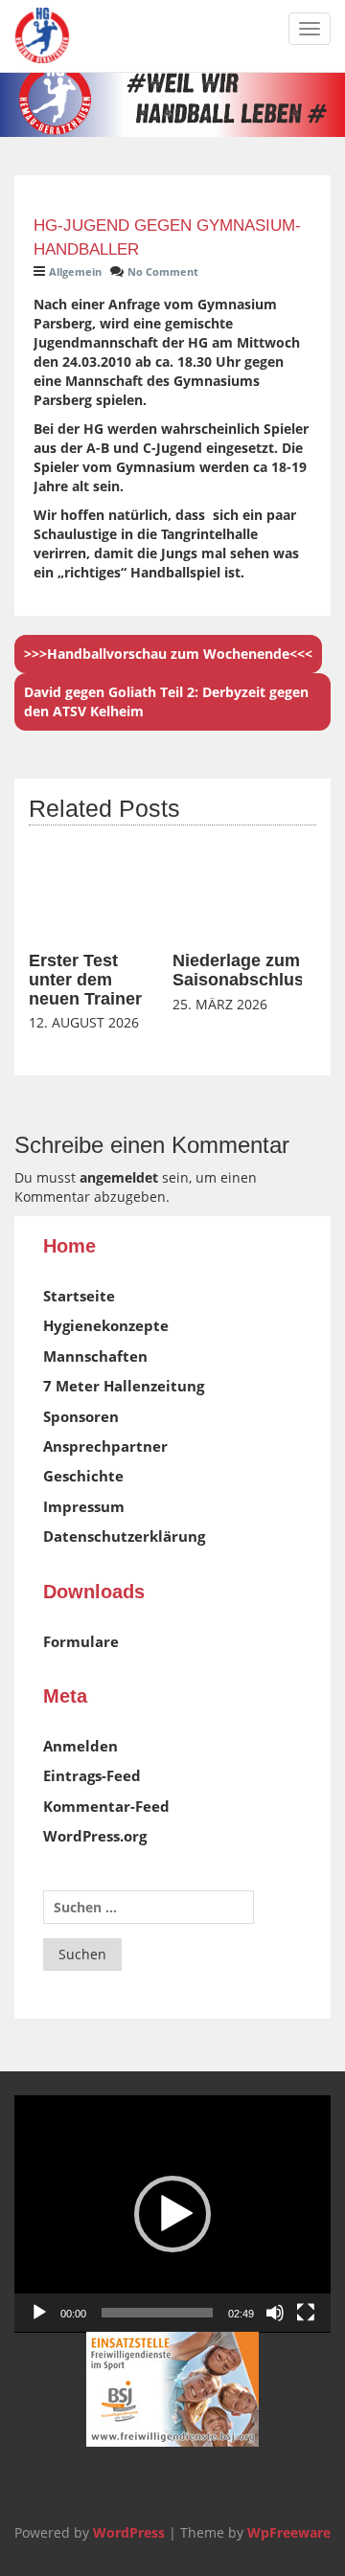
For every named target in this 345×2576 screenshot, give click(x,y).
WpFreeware (289, 2532)
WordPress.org (95, 1836)
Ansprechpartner (105, 1446)
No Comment (163, 271)
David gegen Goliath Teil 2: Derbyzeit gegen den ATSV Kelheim (166, 701)
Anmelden (80, 1746)
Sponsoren (81, 1416)
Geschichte (83, 1476)
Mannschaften (95, 1356)
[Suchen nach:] (149, 1907)
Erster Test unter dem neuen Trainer (85, 980)
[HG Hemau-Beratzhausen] (42, 35)
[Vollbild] (306, 2313)
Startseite (79, 1296)
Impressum (84, 1506)
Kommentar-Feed (106, 1806)
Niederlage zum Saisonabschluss (243, 970)
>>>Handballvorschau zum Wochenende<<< (168, 654)
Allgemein (75, 271)
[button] (172, 2214)
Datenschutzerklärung (124, 1536)
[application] (172, 2214)
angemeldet (119, 1177)
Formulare (81, 1641)
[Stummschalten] (275, 2313)
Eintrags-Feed (92, 1775)
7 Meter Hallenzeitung (124, 1386)
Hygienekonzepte (106, 1325)
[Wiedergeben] (39, 2313)
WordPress (129, 2532)
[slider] (157, 2313)
